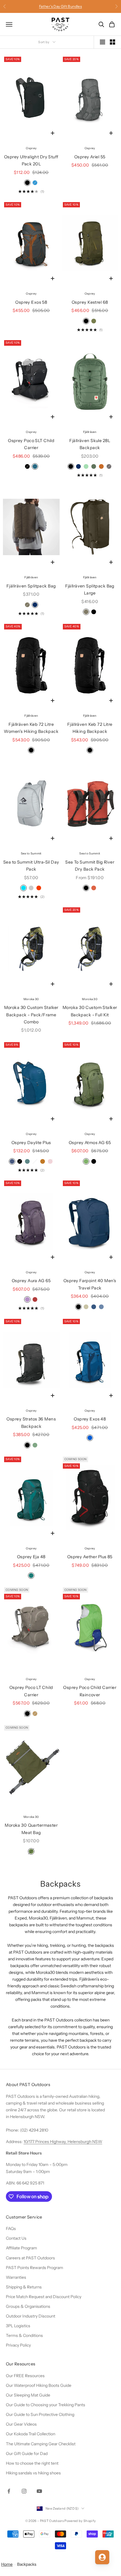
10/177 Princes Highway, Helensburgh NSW (63, 2142)
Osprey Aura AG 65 (31, 1281)
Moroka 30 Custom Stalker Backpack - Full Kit (90, 1011)
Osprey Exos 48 (90, 1419)
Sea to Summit (31, 853)
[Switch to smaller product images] (112, 42)
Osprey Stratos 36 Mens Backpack (31, 1423)
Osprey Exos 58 (31, 302)
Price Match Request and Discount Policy (44, 2297)
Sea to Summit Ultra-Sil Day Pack (31, 866)
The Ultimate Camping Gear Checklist (41, 2444)
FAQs (11, 2229)
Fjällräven (90, 432)
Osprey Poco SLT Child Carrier (31, 444)
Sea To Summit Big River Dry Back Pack (90, 866)
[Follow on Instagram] (24, 2491)
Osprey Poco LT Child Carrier (31, 1691)
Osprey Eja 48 (31, 1557)
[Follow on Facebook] (9, 2491)
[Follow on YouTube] (39, 2491)
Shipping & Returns (24, 2287)
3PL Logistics (18, 2326)
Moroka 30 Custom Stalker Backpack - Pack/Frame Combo (31, 1015)
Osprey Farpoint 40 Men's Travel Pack (90, 1284)
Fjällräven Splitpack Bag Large (90, 590)
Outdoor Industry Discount (31, 2316)
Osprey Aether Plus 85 (90, 1557)
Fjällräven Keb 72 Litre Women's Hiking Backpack (31, 728)
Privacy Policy (18, 2345)
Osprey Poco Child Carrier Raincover (90, 1691)
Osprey (31, 148)
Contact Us (16, 2238)
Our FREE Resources (25, 2376)
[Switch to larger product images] (102, 42)
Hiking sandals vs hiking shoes (33, 2473)
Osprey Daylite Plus (31, 1143)
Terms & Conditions (24, 2335)
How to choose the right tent (32, 2463)
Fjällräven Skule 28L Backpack (90, 444)
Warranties (16, 2277)
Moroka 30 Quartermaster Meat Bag (31, 1829)
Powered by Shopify (80, 2521)
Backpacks (27, 2564)
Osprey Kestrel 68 (90, 302)
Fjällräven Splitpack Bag (31, 586)
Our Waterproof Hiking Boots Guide (39, 2385)
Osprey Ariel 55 (90, 157)
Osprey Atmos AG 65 (90, 1143)
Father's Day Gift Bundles (60, 6)
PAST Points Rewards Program (35, 2268)
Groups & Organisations (28, 2306)
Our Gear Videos (21, 2424)
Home (7, 2564)
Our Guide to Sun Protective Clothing (40, 2414)
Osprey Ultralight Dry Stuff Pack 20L (31, 160)
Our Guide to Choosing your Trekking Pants (46, 2405)
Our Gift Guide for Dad (27, 2454)
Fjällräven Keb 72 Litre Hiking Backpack (90, 728)
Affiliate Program (21, 2248)
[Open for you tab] (102, 2557)
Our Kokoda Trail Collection (31, 2434)
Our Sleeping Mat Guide (28, 2395)
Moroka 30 (31, 999)
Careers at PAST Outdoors (30, 2258)
